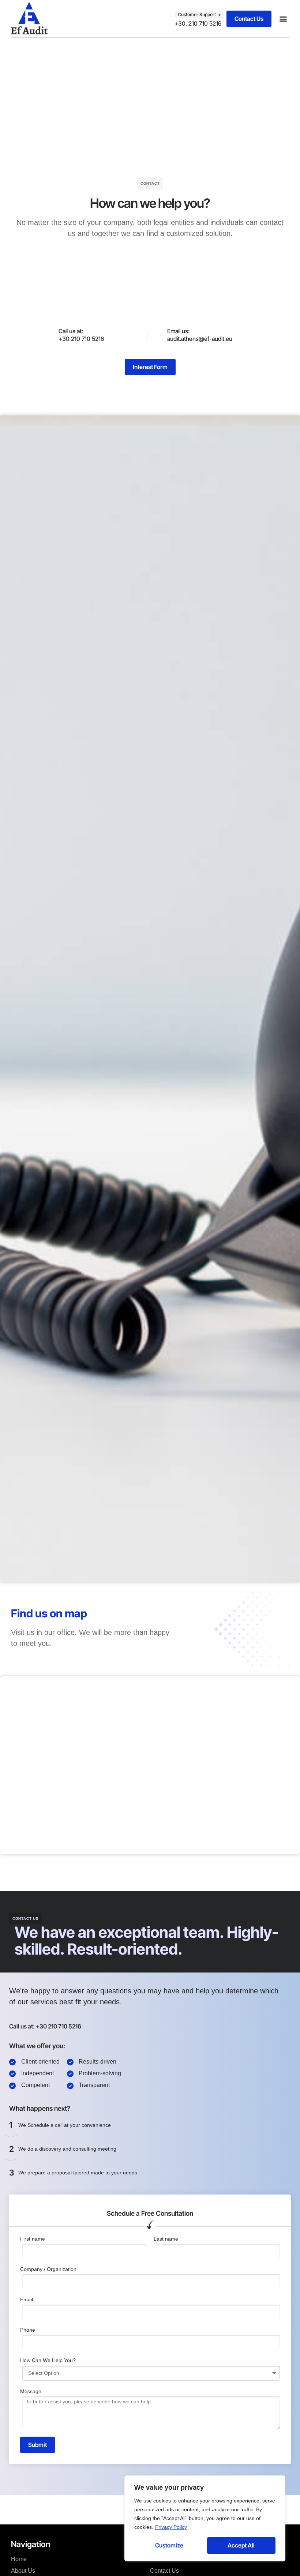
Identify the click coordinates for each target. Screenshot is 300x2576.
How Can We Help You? (48, 2360)
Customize (169, 2545)
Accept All (241, 2545)
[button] (199, 15)
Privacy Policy (171, 2527)
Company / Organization (48, 2269)
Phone (28, 2330)
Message (31, 2391)
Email (27, 2299)
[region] (205, 2518)
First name (33, 2239)
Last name (166, 2239)
